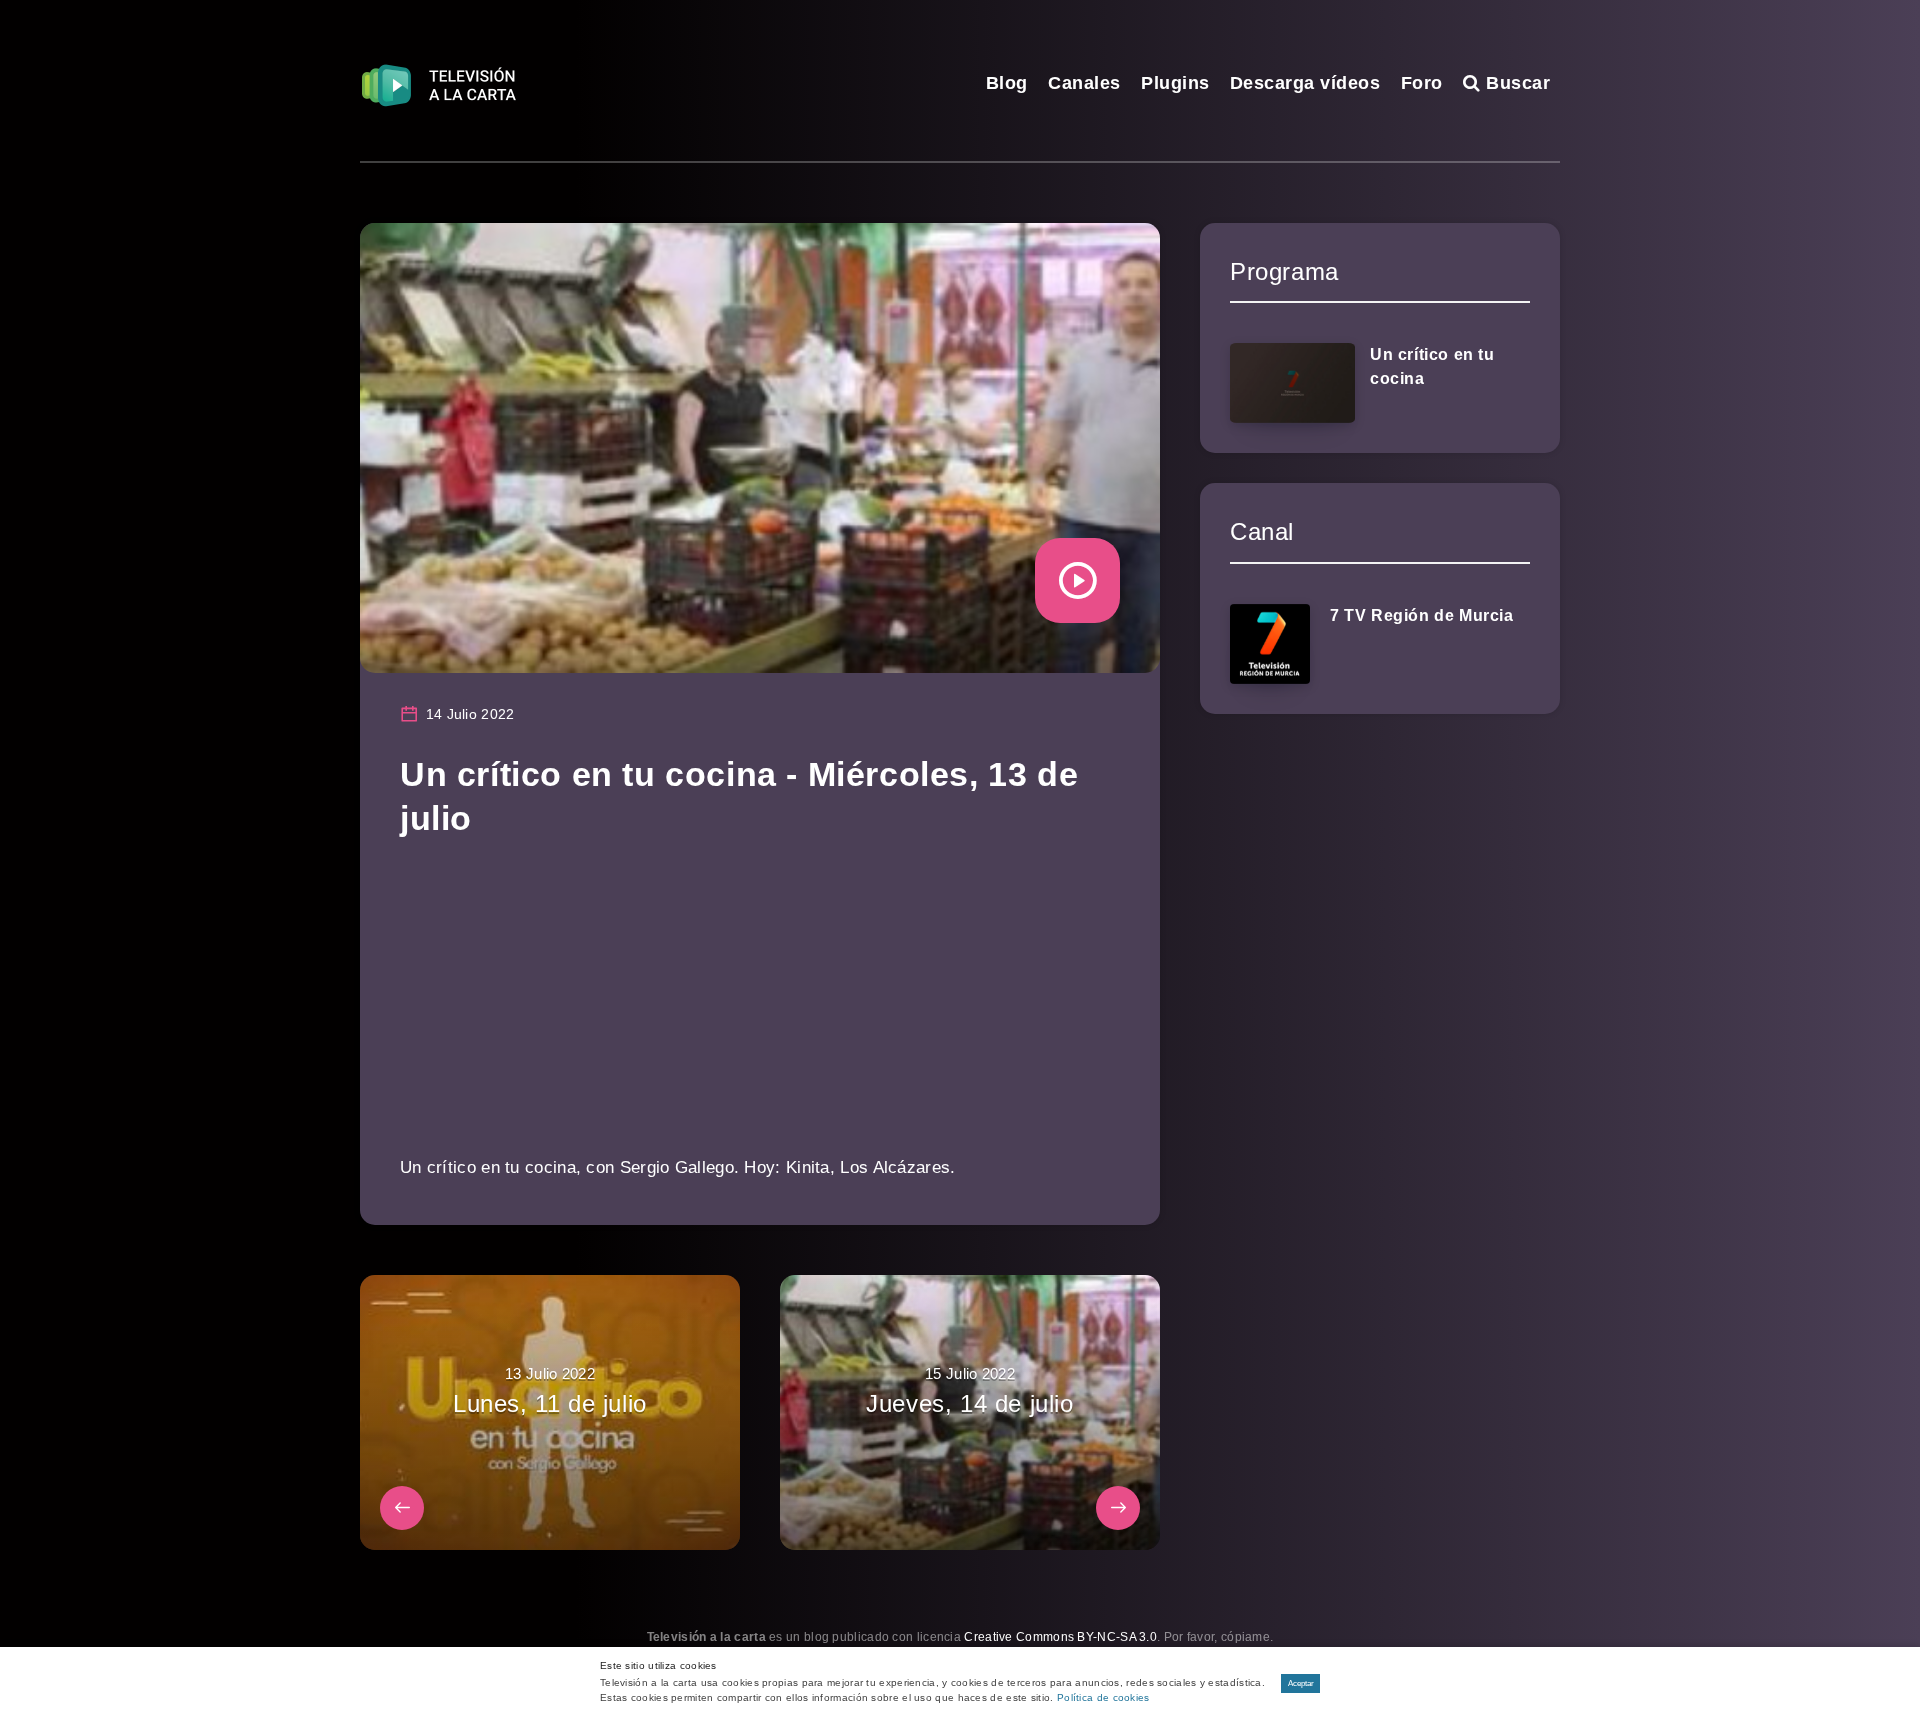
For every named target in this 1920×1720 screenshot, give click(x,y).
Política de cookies (1103, 1697)
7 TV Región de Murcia (1422, 615)
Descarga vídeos (1305, 83)
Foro (1422, 83)
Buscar (1515, 83)
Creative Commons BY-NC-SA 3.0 (1060, 1637)
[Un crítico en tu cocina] (1292, 383)
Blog (1007, 83)
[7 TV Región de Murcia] (1270, 644)
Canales (1084, 83)
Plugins (1175, 83)
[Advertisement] (760, 1011)
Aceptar (1301, 1683)
